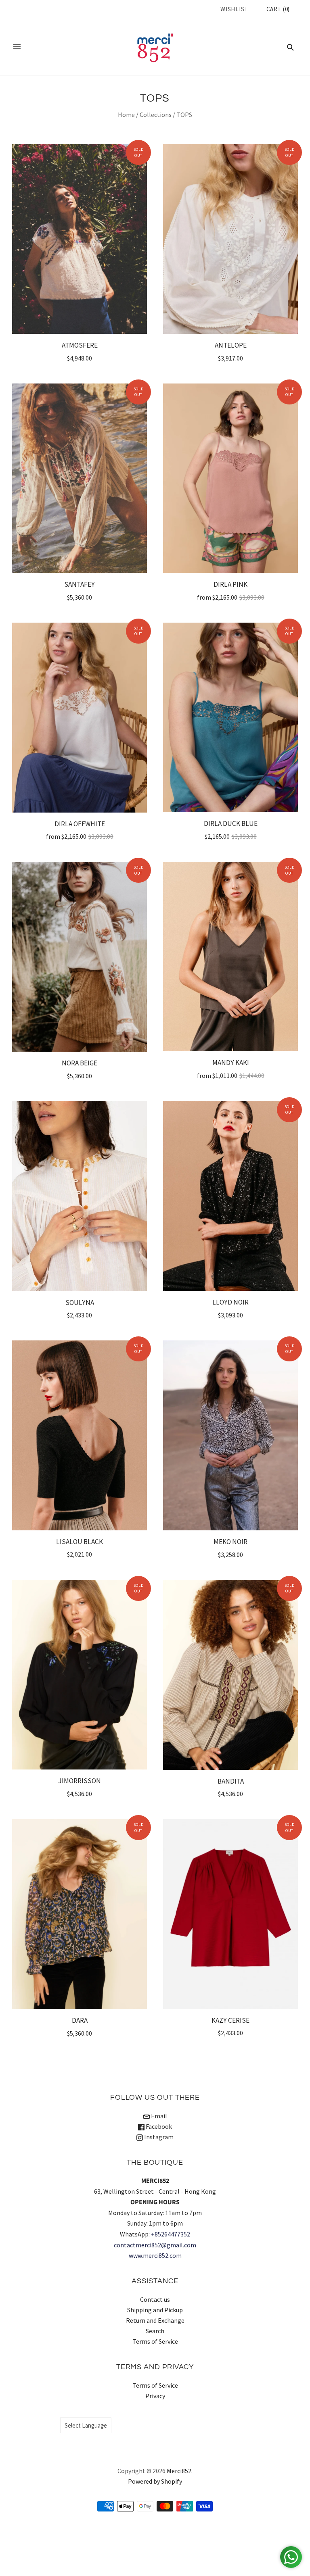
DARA (80, 2020)
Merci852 (179, 2471)
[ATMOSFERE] (80, 239)
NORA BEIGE (80, 1063)
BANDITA (231, 1781)
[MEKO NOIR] (230, 1435)
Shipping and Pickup (155, 2310)
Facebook (158, 2126)
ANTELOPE (231, 345)
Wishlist (234, 9)
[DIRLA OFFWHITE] (80, 718)
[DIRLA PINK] (230, 478)
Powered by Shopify (155, 2481)
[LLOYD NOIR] (230, 1196)
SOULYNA (80, 1303)
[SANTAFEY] (80, 478)
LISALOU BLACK (80, 1542)
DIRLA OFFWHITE (80, 824)
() (278, 9)
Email (158, 2116)
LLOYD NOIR (230, 1302)
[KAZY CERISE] (230, 1914)
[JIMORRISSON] (80, 1675)
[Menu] (17, 47)
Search (155, 2331)
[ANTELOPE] (230, 239)
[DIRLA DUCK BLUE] (230, 718)
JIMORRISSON (80, 1781)
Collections (156, 115)
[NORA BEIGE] (80, 957)
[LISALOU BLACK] (80, 1435)
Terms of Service (155, 2341)
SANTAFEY (80, 584)
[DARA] (80, 1914)
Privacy (155, 2396)
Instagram (158, 2137)
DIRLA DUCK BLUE (231, 823)
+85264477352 (171, 2234)
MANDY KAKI (231, 1063)
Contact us (155, 2299)
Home (126, 115)
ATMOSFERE (80, 345)
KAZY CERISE (230, 2020)
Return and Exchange (155, 2320)
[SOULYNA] (80, 1196)
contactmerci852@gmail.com (155, 2245)
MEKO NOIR (230, 1542)
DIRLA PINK (230, 584)
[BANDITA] (230, 1675)
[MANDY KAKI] (230, 957)
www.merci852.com (155, 2255)
